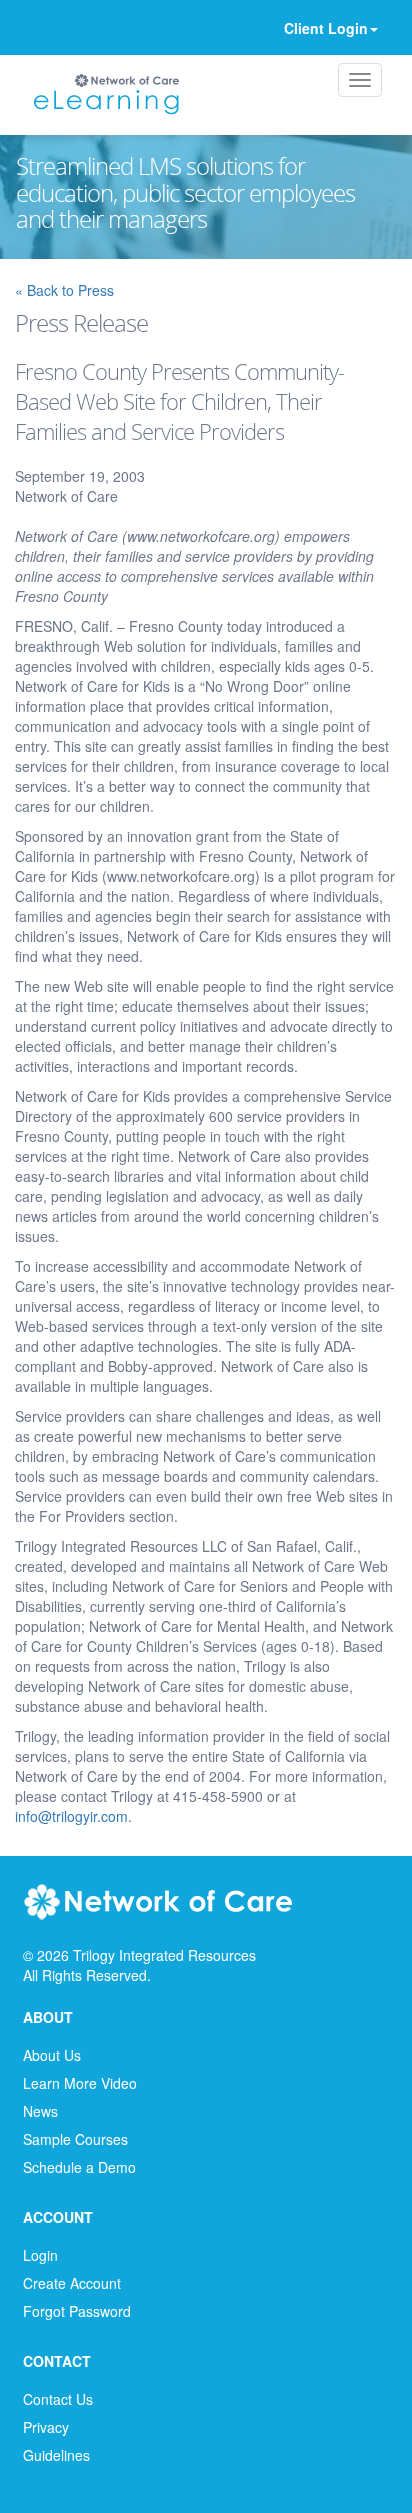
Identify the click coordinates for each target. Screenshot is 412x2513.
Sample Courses (75, 2139)
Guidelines (56, 2455)
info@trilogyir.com (71, 1816)
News (40, 2111)
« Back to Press (64, 290)
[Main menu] (360, 80)
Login (40, 2255)
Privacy (46, 2427)
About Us (52, 2055)
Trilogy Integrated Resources (164, 1955)
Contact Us (58, 2399)
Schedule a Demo (79, 2167)
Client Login (326, 28)
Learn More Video (80, 2083)
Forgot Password (77, 2311)
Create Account (72, 2283)
